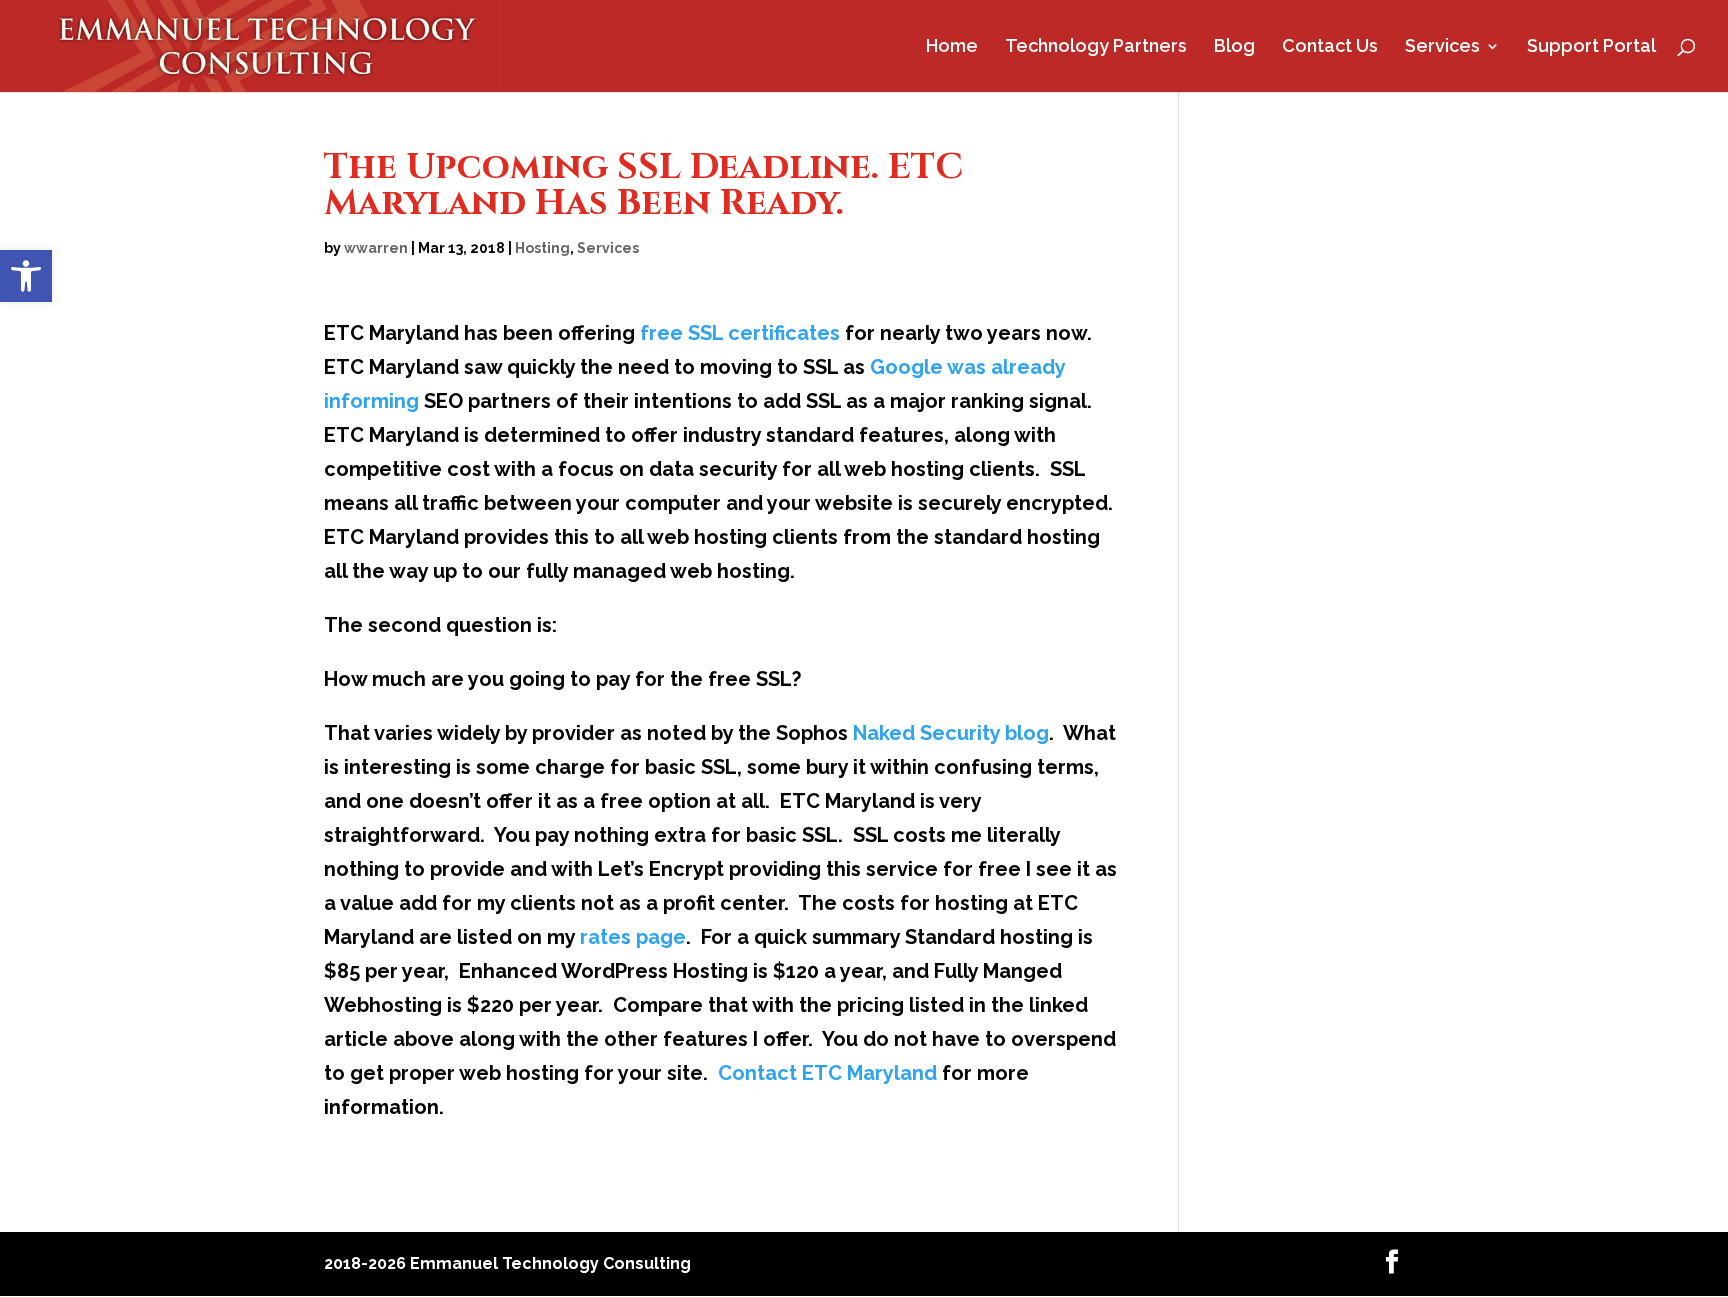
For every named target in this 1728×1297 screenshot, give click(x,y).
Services (608, 248)
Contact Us (1330, 47)
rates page (633, 937)
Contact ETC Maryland (827, 1073)
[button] (26, 276)
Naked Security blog (951, 733)
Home (952, 47)
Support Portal (1591, 47)
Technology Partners (1096, 47)
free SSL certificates (740, 333)
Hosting (542, 248)
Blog (1234, 47)
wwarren (376, 248)
